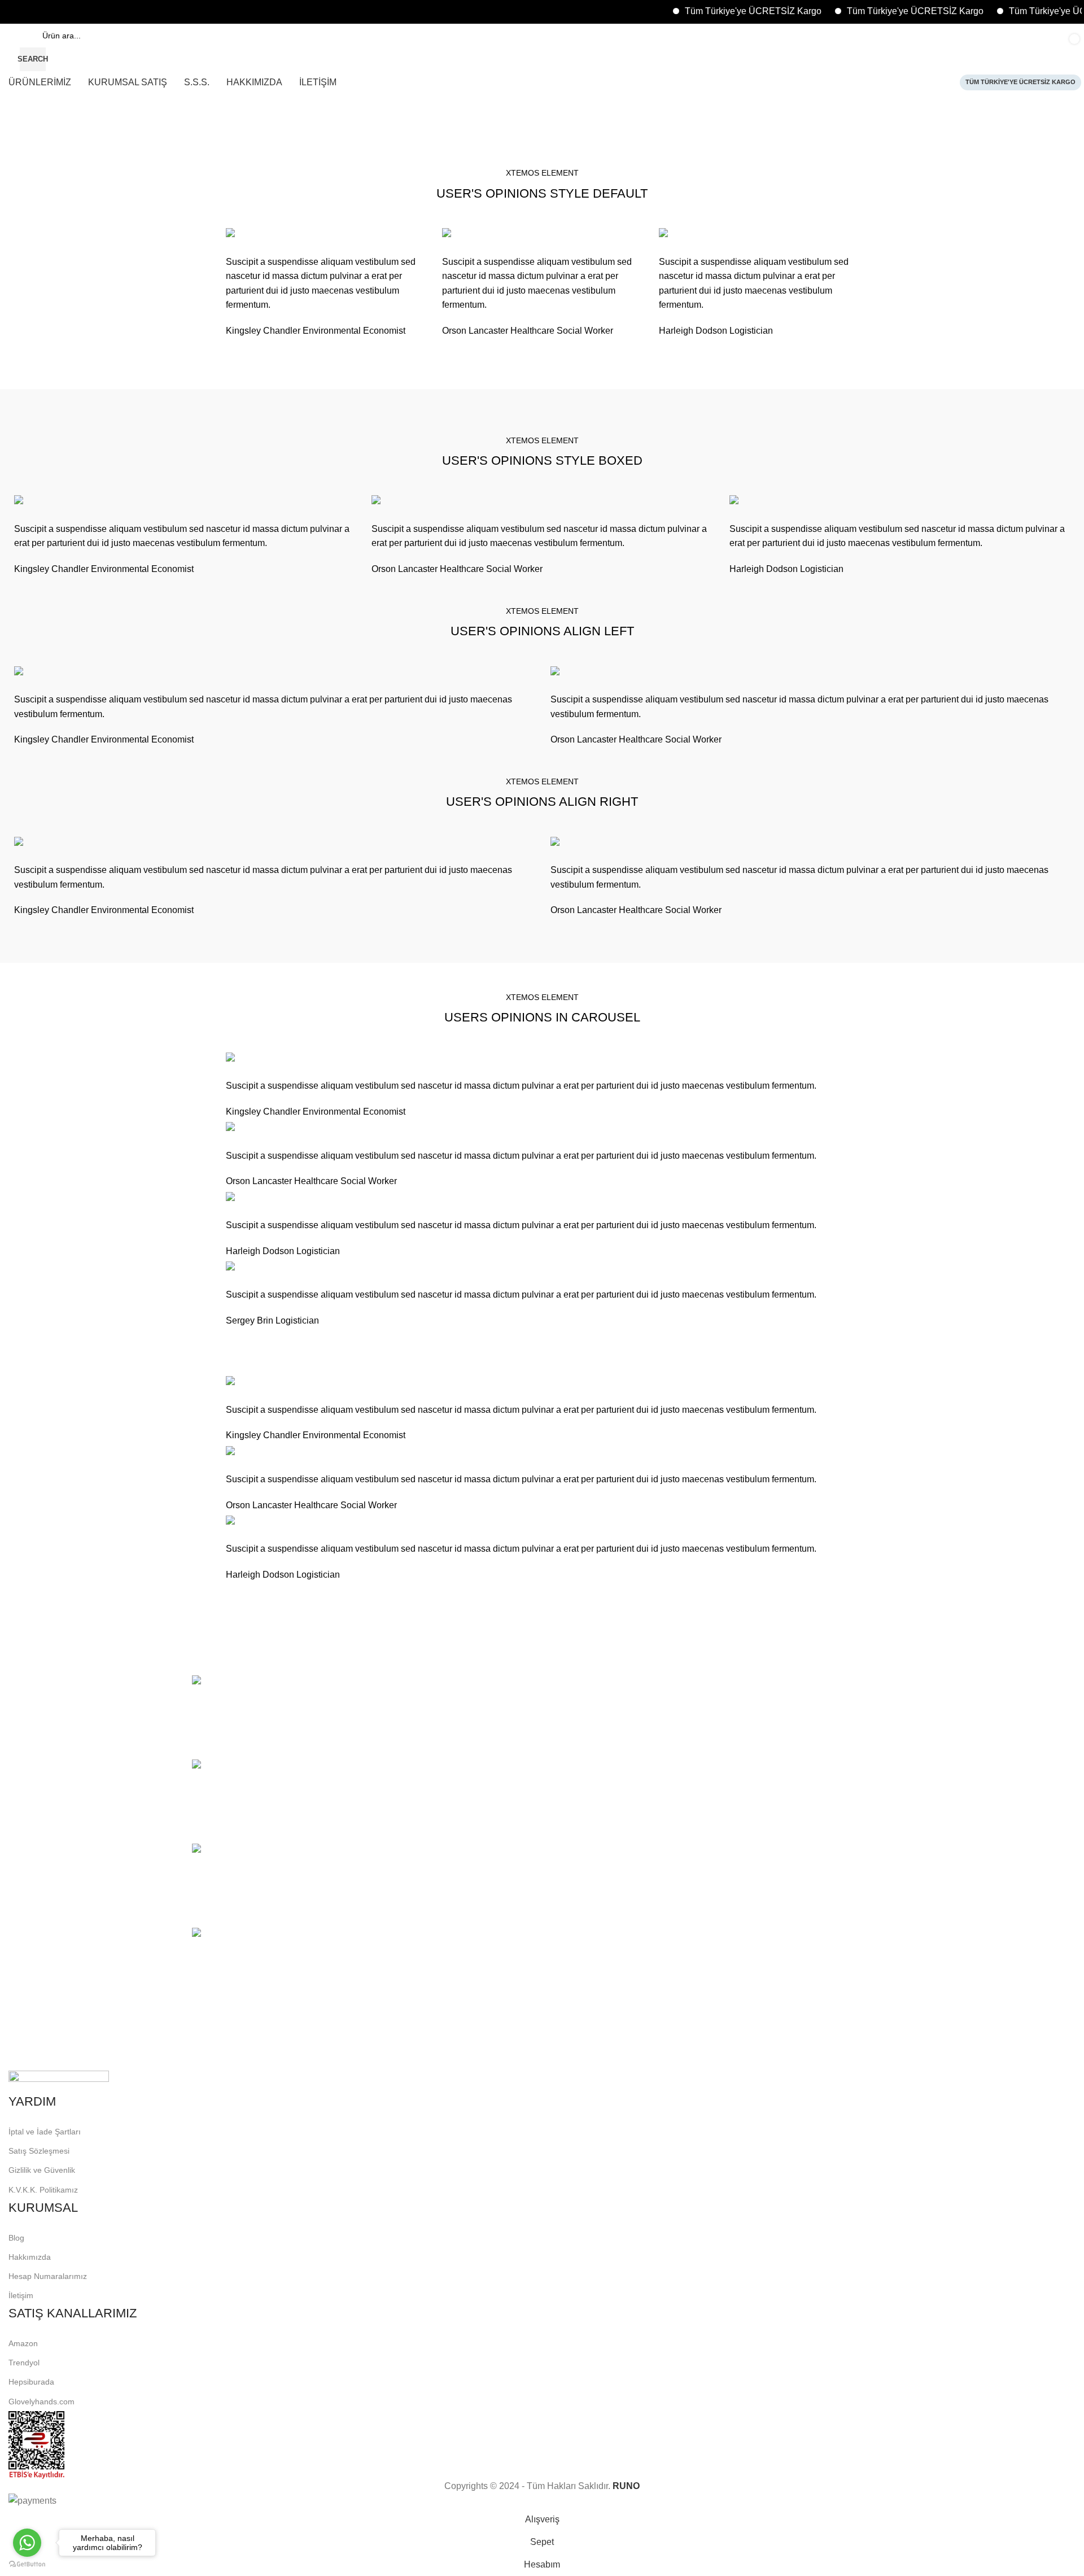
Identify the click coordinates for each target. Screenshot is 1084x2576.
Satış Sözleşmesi (39, 2151)
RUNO (626, 2486)
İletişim (21, 2295)
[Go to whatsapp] (27, 2543)
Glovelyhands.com (41, 2402)
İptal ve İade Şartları (45, 2132)
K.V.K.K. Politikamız (43, 2190)
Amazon (23, 2343)
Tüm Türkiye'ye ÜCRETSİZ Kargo (714, 11)
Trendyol (24, 2363)
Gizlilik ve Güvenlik (42, 2170)
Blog (16, 2238)
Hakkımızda (30, 2257)
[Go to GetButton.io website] (27, 2564)
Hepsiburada (31, 2382)
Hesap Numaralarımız (48, 2276)
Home (18, 154)
